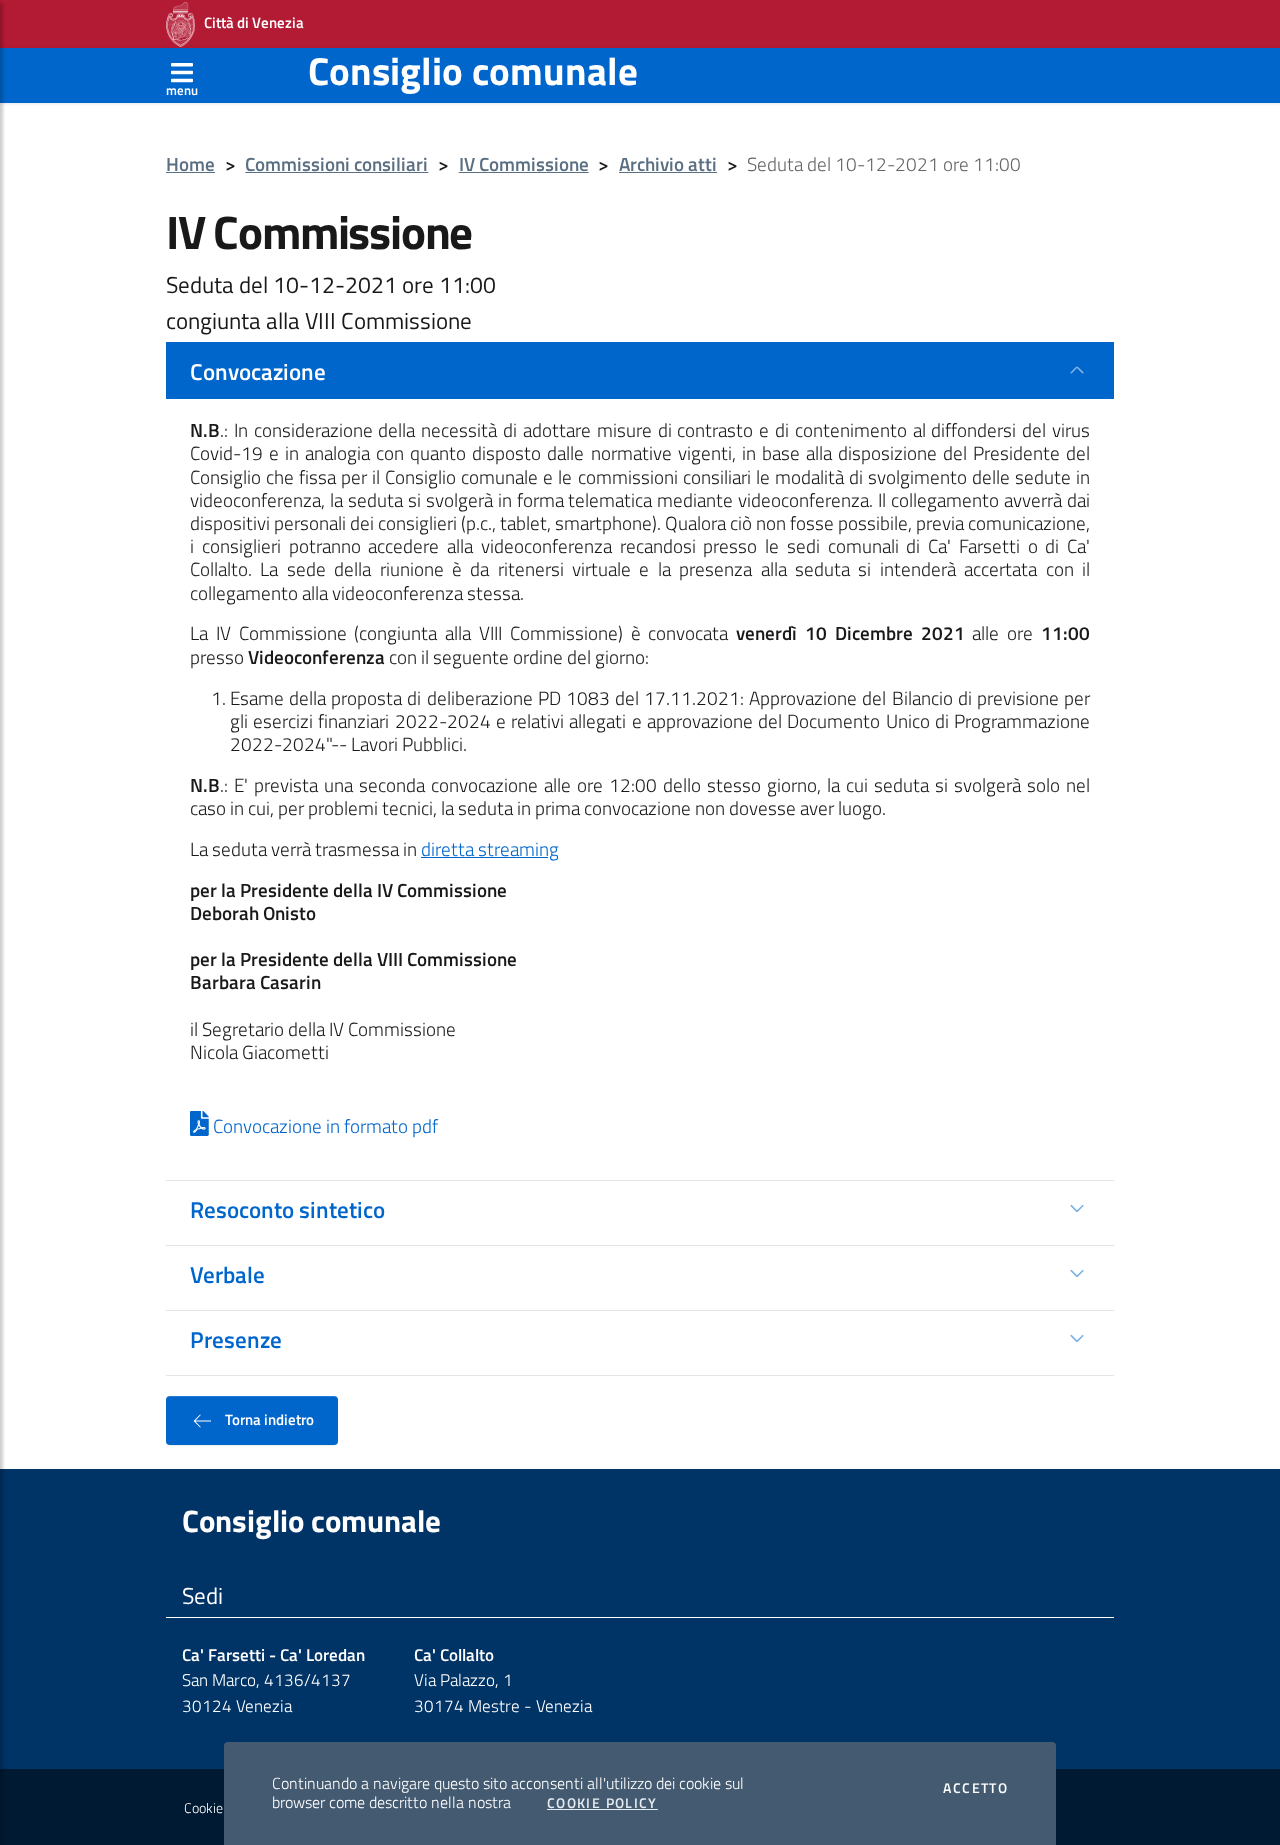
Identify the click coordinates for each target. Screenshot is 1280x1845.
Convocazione (258, 371)
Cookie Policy (602, 1803)
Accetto (975, 1788)
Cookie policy (221, 1808)
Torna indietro (268, 1419)
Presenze (236, 1339)
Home (190, 164)
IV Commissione (524, 164)
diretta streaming (490, 849)
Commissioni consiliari (336, 164)
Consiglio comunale (473, 70)
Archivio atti (668, 164)
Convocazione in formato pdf (323, 1126)
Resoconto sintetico (287, 1209)
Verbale (227, 1274)
